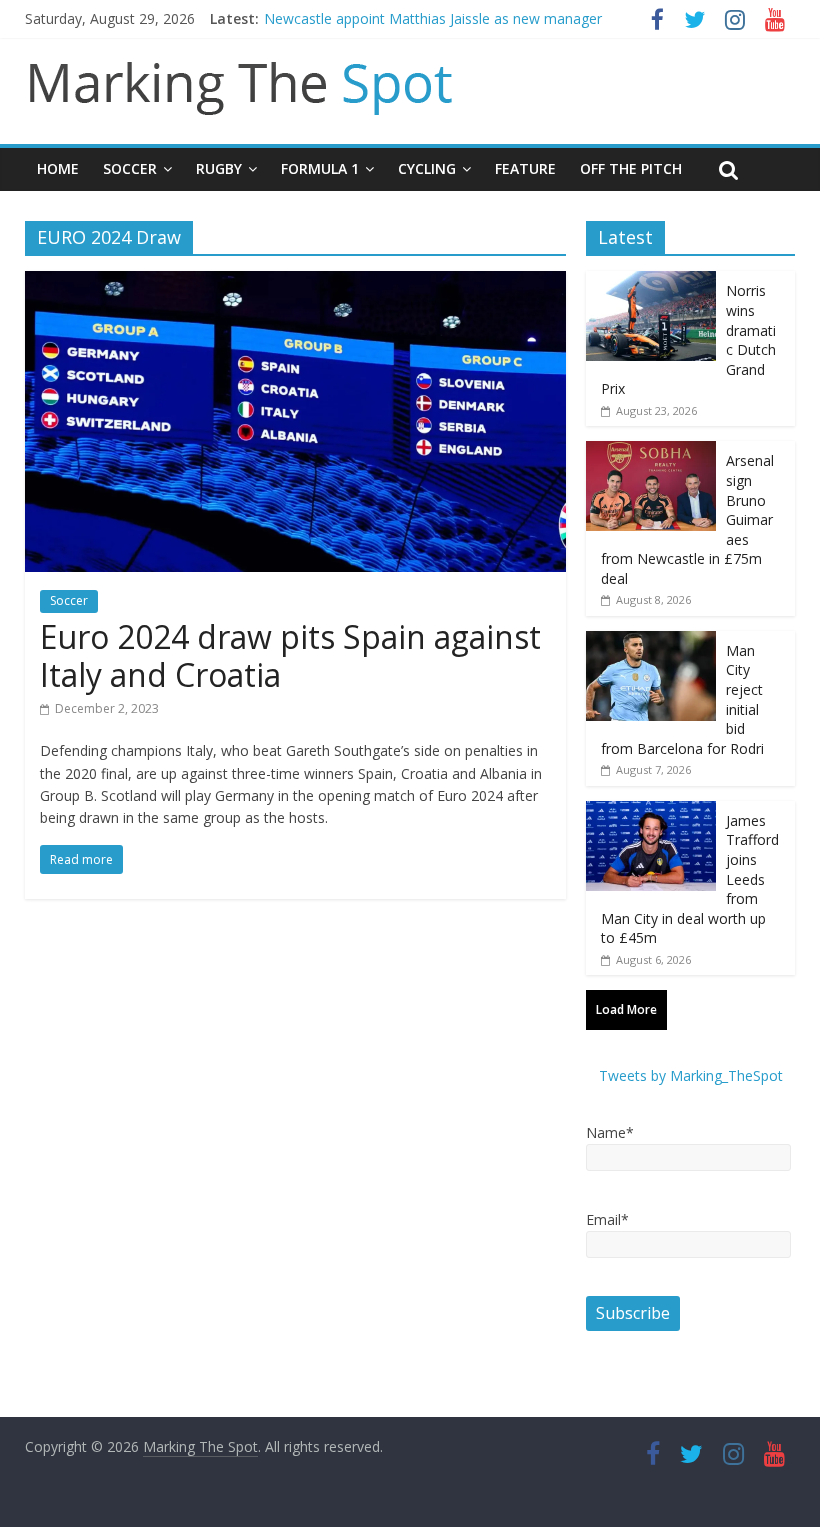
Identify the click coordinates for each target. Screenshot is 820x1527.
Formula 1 (320, 168)
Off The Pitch (631, 168)
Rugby (219, 168)
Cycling (427, 168)
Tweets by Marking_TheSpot (691, 1075)
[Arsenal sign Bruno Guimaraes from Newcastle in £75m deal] (651, 451)
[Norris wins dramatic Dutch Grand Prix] (651, 281)
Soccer (130, 168)
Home (58, 168)
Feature (525, 168)
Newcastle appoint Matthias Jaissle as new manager (433, 18)
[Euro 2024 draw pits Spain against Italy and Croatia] (295, 283)
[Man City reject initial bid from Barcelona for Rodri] (651, 641)
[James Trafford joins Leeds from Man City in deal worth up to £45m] (651, 811)
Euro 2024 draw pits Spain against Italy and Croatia (290, 655)
